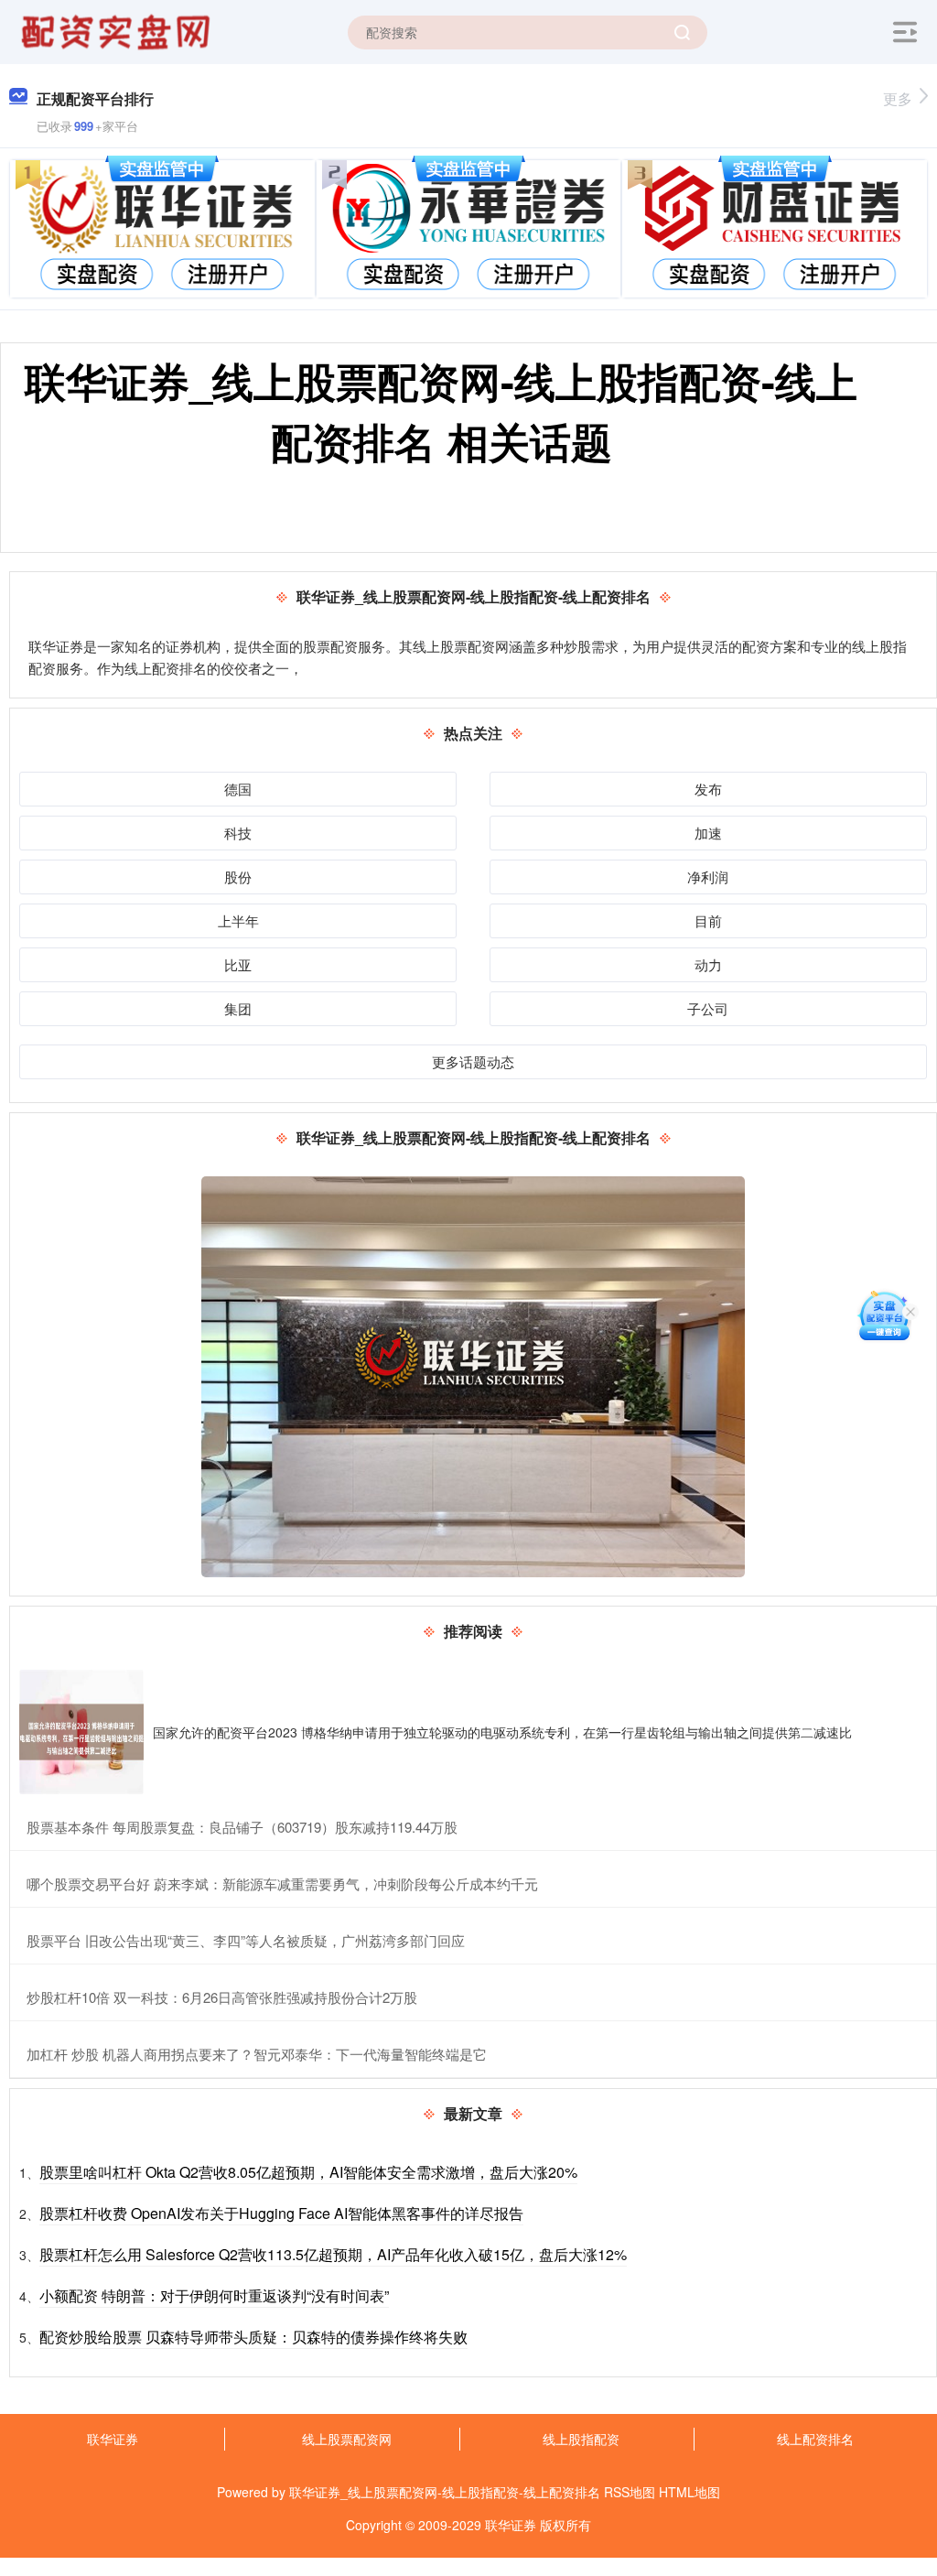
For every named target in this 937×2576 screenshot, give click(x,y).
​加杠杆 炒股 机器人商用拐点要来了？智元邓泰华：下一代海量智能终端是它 (257, 2054)
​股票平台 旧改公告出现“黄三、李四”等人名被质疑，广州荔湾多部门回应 (246, 1940)
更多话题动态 (473, 1061)
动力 (708, 964)
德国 (238, 789)
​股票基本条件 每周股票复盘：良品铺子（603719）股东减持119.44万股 (242, 1827)
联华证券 (113, 2439)
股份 (238, 877)
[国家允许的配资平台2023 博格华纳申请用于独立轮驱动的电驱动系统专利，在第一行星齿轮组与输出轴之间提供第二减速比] (81, 1732)
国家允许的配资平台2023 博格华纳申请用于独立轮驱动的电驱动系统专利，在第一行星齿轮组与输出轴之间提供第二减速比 (502, 1732)
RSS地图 (630, 2492)
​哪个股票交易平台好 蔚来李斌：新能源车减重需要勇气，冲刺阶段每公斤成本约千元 (282, 1883)
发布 (708, 789)
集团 (238, 1008)
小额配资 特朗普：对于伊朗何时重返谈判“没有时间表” (214, 2295)
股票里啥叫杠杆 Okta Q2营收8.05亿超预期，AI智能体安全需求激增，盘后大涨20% (308, 2172)
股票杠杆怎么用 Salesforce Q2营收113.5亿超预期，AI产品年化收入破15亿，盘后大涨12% (333, 2254)
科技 (238, 833)
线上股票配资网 (347, 2439)
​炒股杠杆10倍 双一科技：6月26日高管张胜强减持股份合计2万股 (222, 1997)
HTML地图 (689, 2492)
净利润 (708, 877)
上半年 (238, 920)
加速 (708, 833)
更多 (898, 98)
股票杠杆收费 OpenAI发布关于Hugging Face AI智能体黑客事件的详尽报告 (281, 2213)
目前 (708, 920)
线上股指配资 (581, 2439)
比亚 (238, 964)
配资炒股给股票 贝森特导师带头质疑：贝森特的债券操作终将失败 (253, 2337)
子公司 (708, 1008)
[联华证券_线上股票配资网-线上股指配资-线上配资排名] (118, 30)
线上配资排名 (815, 2439)
